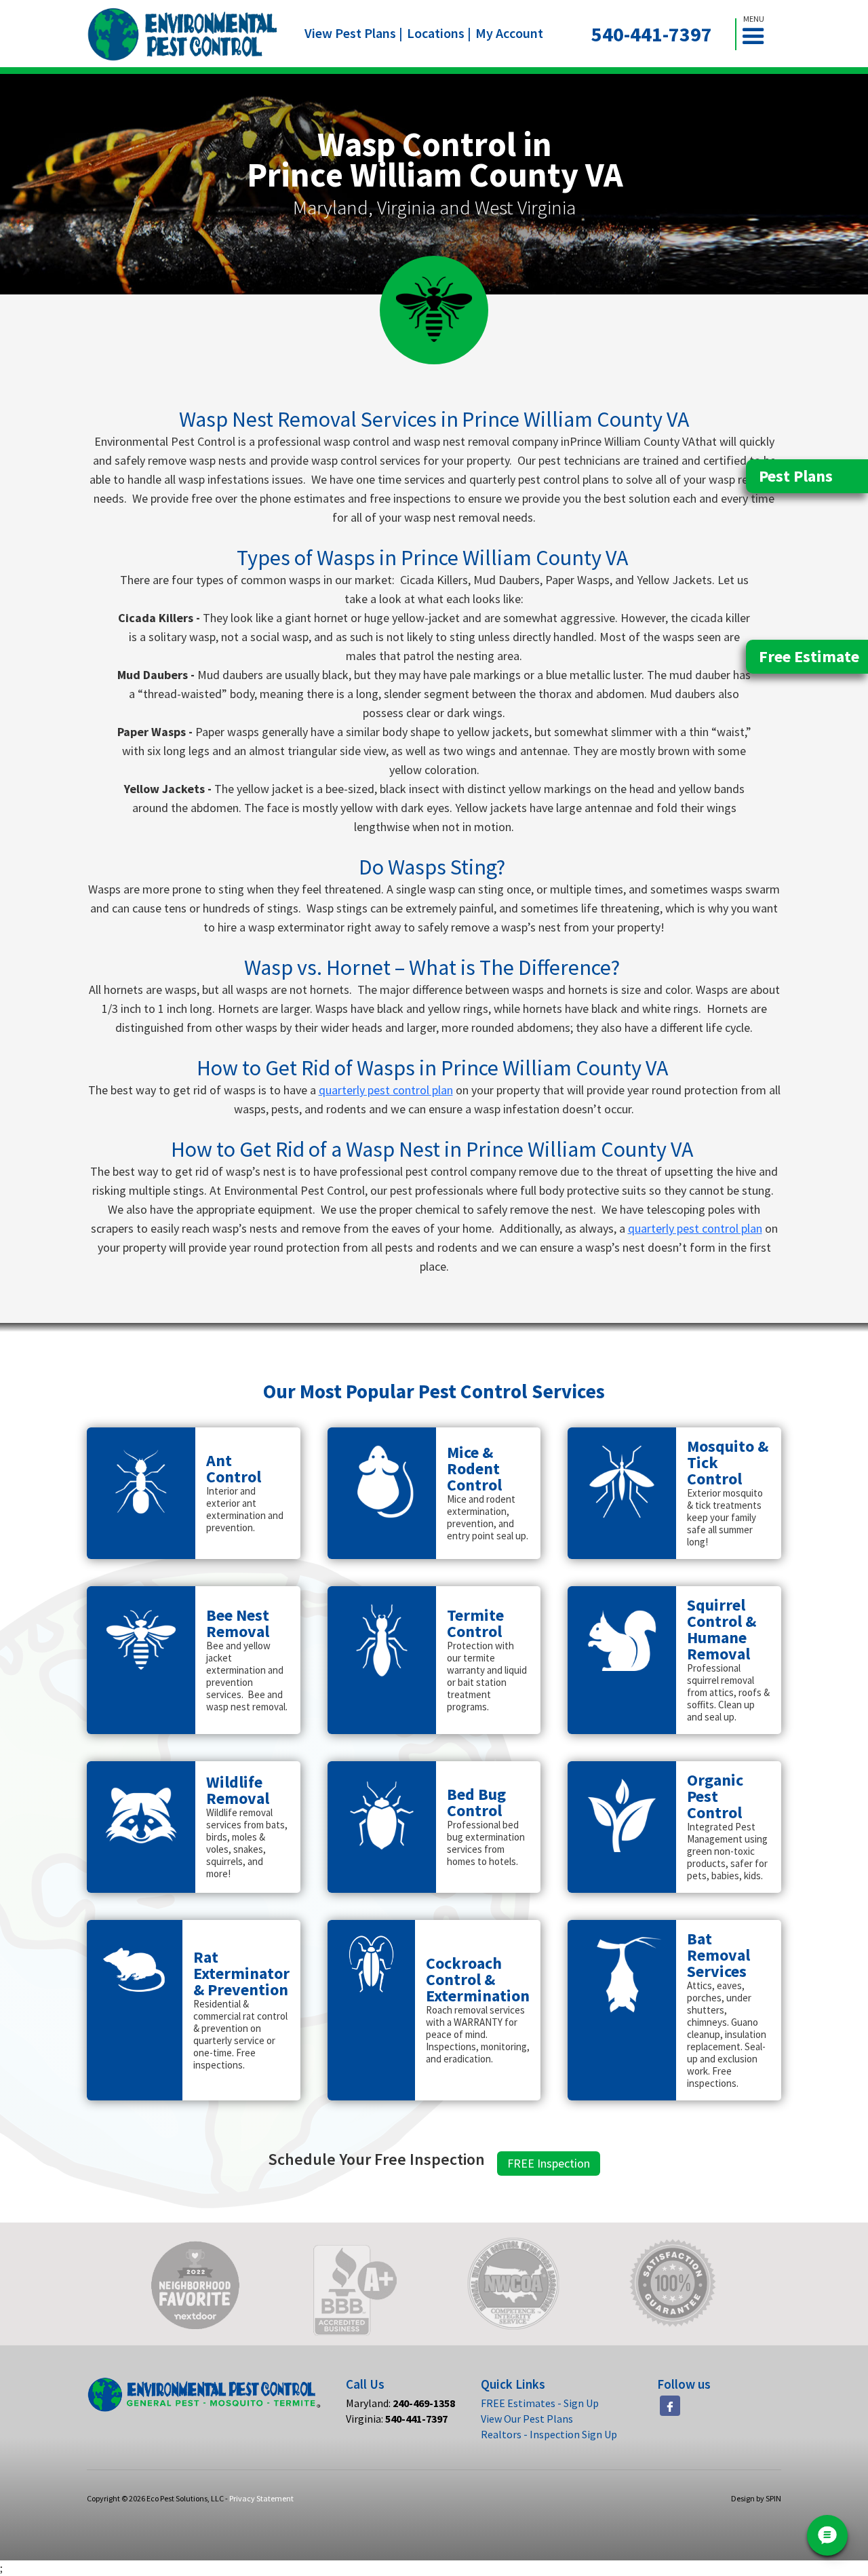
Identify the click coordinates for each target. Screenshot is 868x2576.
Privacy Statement (261, 2498)
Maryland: (400, 2403)
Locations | (439, 33)
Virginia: (397, 2419)
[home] (183, 34)
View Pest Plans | (354, 33)
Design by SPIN (756, 2498)
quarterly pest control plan (386, 1090)
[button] (759, 34)
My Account (509, 33)
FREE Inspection (549, 2163)
